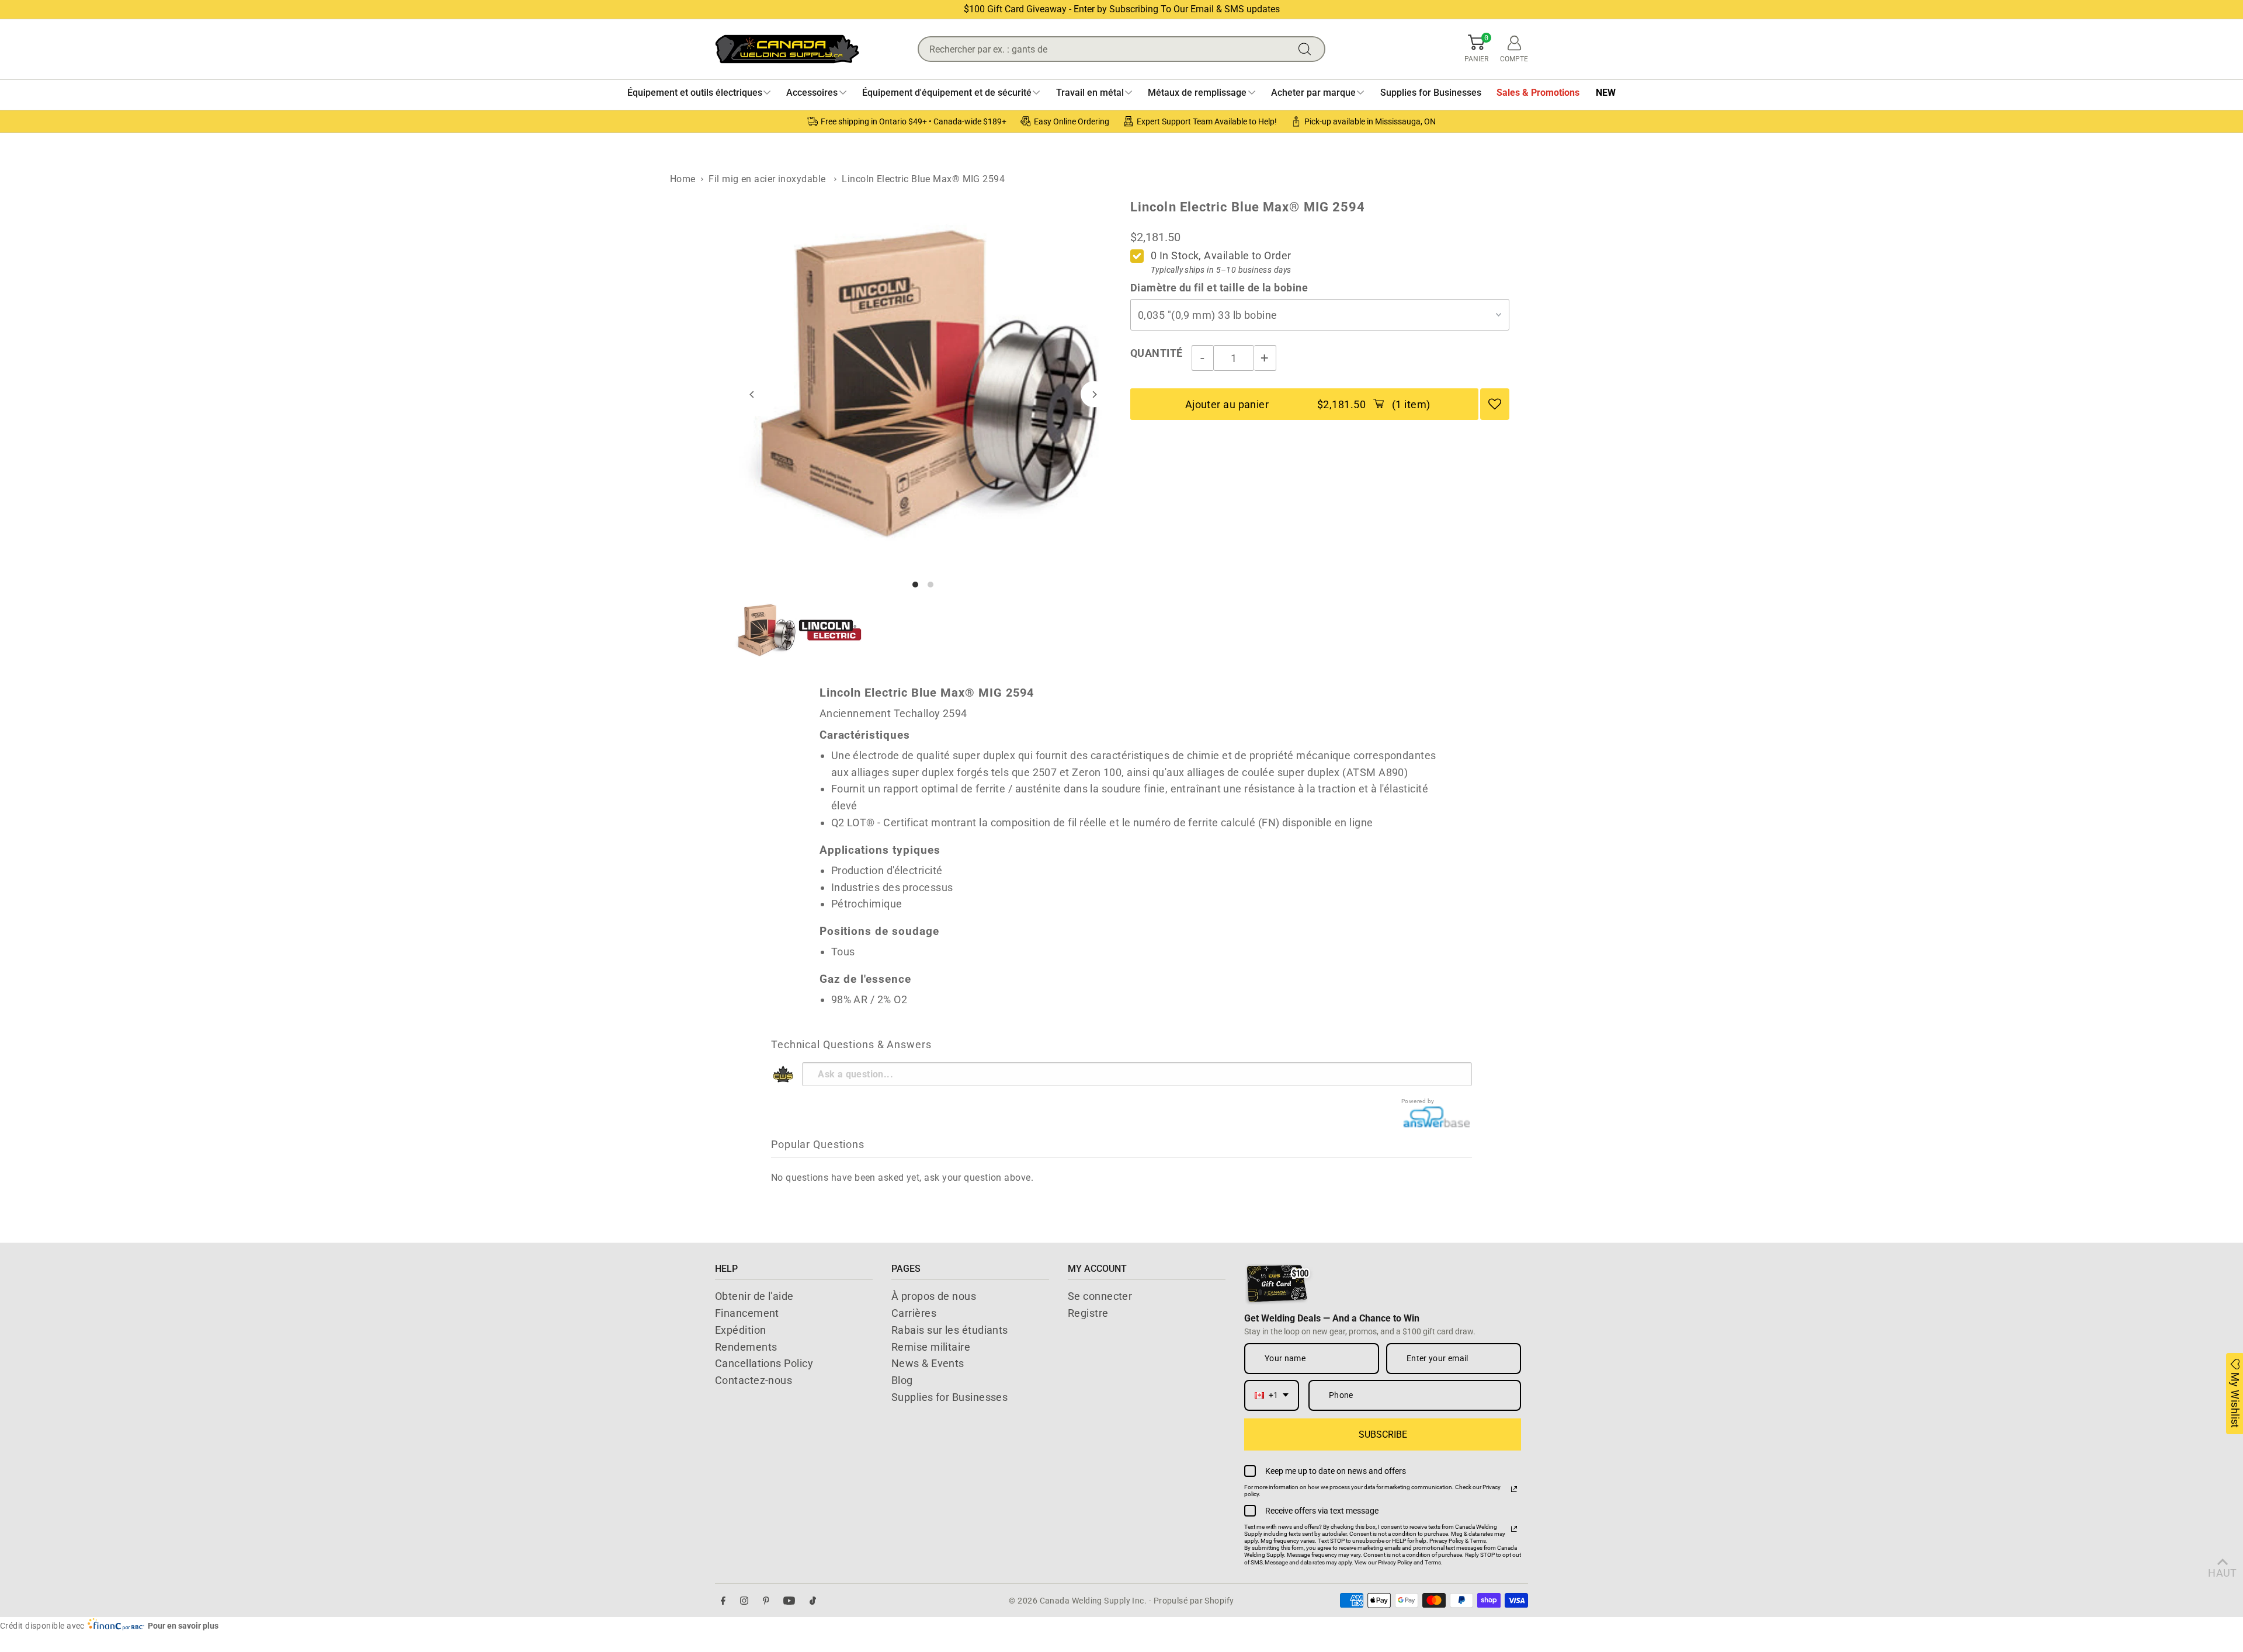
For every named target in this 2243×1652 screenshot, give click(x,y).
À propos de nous (934, 1296)
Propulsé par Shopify (1194, 1601)
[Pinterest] (766, 1600)
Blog (902, 1380)
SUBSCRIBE (1383, 1434)
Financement (747, 1313)
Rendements (746, 1347)
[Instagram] (744, 1600)
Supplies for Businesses (949, 1397)
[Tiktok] (813, 1600)
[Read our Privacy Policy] (1514, 1489)
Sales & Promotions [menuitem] (1538, 93)
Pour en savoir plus (183, 1626)
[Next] (1094, 394)
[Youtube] (789, 1600)
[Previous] (753, 394)
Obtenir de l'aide (754, 1296)
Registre (1088, 1313)
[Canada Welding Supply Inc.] (787, 49)
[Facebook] (723, 1600)
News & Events (928, 1363)
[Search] (1307, 49)
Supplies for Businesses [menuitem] (1431, 93)
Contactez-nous (754, 1380)
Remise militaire (931, 1347)
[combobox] (1272, 1395)
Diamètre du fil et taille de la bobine (1219, 288)
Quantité (1157, 353)
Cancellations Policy (764, 1363)
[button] (1476, 49)
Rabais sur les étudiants (950, 1330)
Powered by (1418, 1101)
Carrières (914, 1313)
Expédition (741, 1330)
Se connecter (1100, 1296)
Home (683, 179)
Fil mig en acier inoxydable (767, 179)
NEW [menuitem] (1606, 93)
